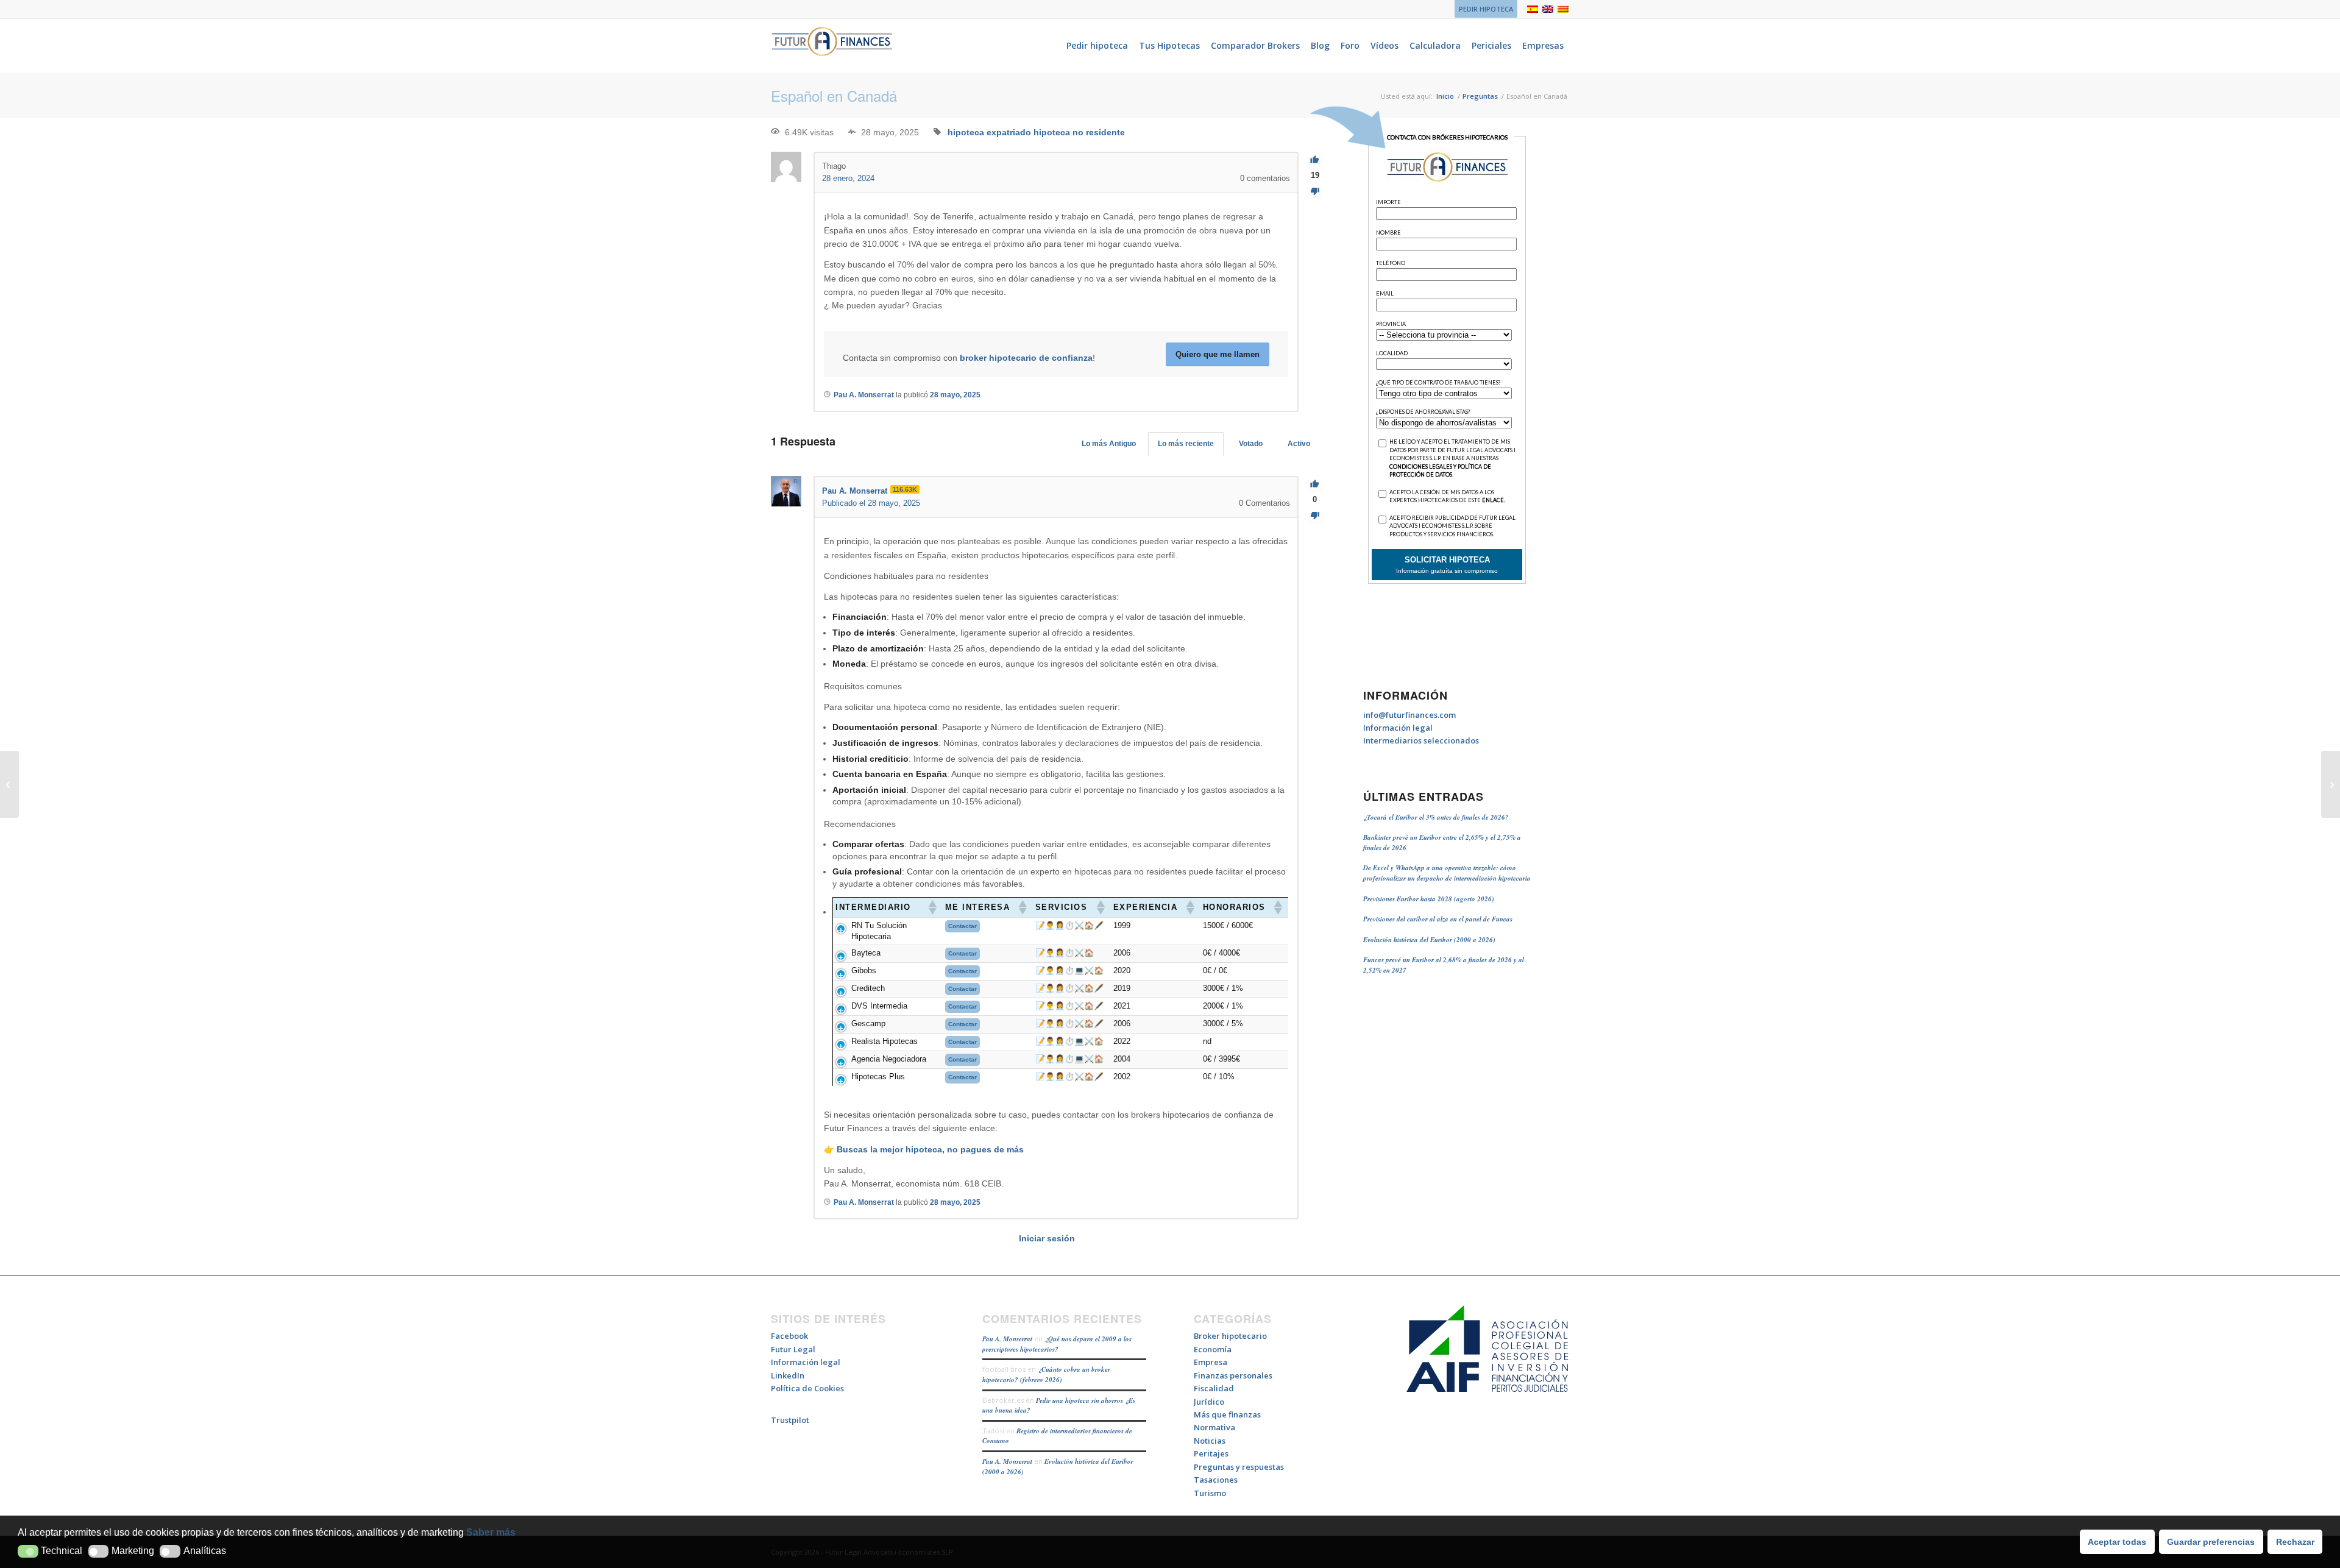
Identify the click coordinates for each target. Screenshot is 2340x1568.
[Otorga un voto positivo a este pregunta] (1315, 160)
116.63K (905, 489)
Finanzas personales (1233, 1375)
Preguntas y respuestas (1239, 1467)
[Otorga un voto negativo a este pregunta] (1315, 192)
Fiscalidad (1214, 1388)
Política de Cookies (807, 1388)
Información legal (1398, 728)
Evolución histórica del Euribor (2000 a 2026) (1429, 940)
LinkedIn (788, 1375)
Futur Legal (793, 1349)
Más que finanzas (1227, 1414)
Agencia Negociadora (889, 1059)
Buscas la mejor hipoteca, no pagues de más (930, 1149)
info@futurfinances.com (1409, 715)
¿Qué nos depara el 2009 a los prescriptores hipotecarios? (1057, 1344)
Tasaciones (1216, 1480)
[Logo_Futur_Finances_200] (832, 46)
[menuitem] (1483, 9)
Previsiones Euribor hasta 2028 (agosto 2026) (1429, 899)
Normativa (1214, 1427)
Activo (1299, 444)
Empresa (1211, 1362)
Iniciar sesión (1047, 1238)
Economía (1213, 1349)
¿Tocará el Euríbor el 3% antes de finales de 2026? (1436, 817)
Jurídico (1209, 1402)
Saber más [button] (491, 1532)
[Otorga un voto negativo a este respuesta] (1315, 516)
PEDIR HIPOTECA (1486, 9)
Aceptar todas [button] (2117, 1542)
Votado (1251, 444)
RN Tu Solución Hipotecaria (879, 931)
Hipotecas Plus (878, 1077)
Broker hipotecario (1230, 1336)
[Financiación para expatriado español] (9, 784)
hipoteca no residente (1079, 132)
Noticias (1210, 1441)
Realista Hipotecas (885, 1041)
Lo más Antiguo (1109, 444)
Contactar (963, 926)
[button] (28, 1551)
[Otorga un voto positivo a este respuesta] (1315, 484)
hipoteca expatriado (989, 132)
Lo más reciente (1186, 444)
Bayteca (866, 953)
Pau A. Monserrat (1007, 1339)
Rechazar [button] (2295, 1542)
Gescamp (868, 1023)
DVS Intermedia (879, 1006)
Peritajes (1211, 1453)
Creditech (868, 988)
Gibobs (864, 970)
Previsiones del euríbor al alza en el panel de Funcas (1438, 919)
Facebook (789, 1336)
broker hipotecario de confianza (1026, 358)
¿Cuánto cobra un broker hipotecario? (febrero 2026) (1046, 1375)
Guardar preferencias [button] (2211, 1542)
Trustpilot (790, 1420)
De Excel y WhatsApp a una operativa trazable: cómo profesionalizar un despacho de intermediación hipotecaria (1447, 873)
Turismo (1210, 1493)
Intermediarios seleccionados (1421, 740)
